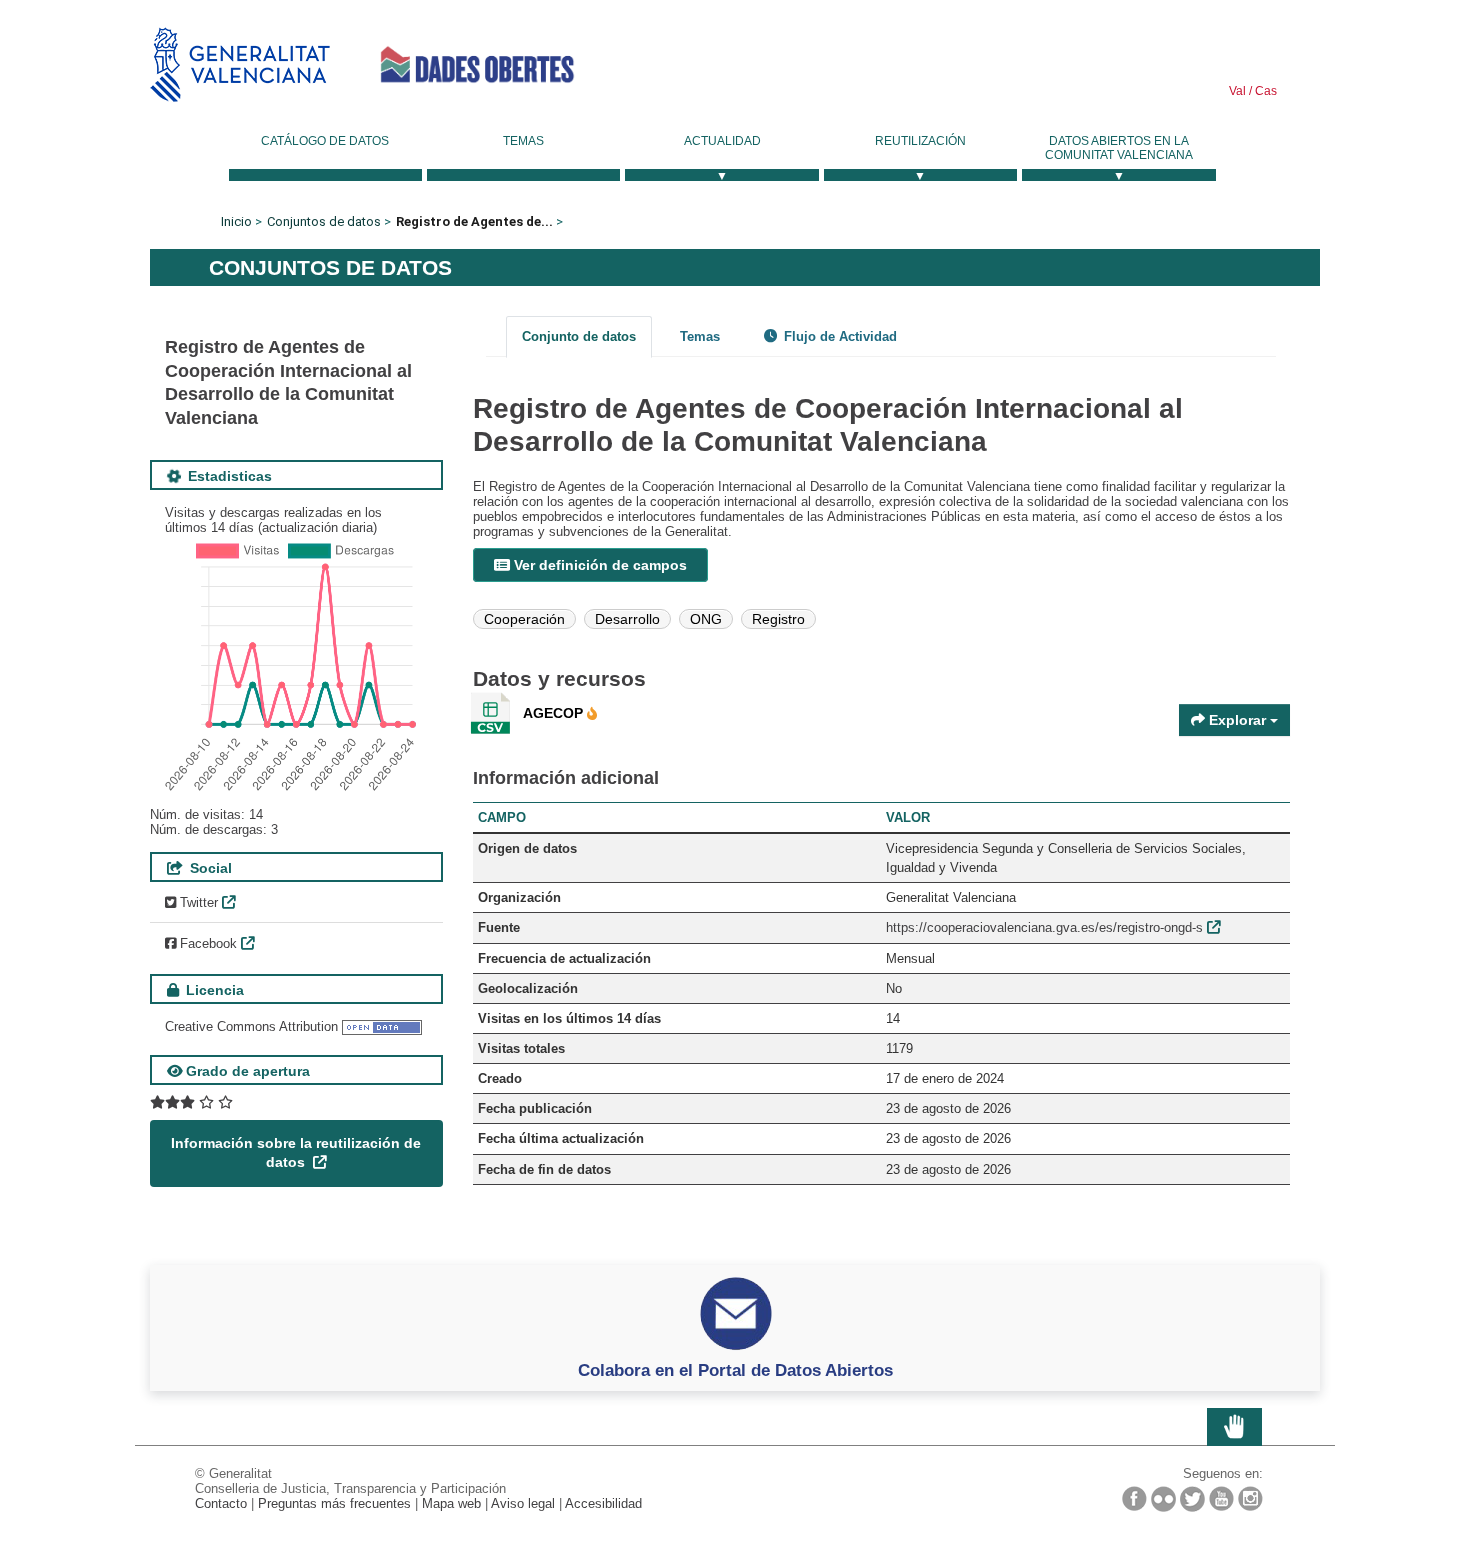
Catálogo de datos (325, 141)
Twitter (197, 902)
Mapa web (451, 1503)
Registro (778, 619)
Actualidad (722, 141)
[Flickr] (1163, 1499)
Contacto (221, 1503)
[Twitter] (1192, 1499)
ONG (706, 619)
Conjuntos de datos (324, 221)
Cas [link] (1264, 91)
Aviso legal (523, 1503)
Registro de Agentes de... (474, 221)
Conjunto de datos (579, 336)
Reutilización (920, 141)
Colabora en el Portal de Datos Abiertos (735, 1370)
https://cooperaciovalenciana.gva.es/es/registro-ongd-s (1044, 927)
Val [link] (1237, 91)
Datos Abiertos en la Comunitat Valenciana (1119, 148)
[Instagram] (1250, 1498)
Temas (523, 141)
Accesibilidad (603, 1503)
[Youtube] (1221, 1498)
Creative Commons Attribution (251, 1026)
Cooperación (524, 619)
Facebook (206, 943)
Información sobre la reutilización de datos (296, 1153)
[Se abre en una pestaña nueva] (191, 1102)
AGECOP (555, 713)
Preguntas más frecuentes (334, 1503)
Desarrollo (627, 619)
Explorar (1237, 720)
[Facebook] (1134, 1498)
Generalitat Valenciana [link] (240, 64)
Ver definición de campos (598, 565)
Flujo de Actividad (838, 336)
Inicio (236, 221)
